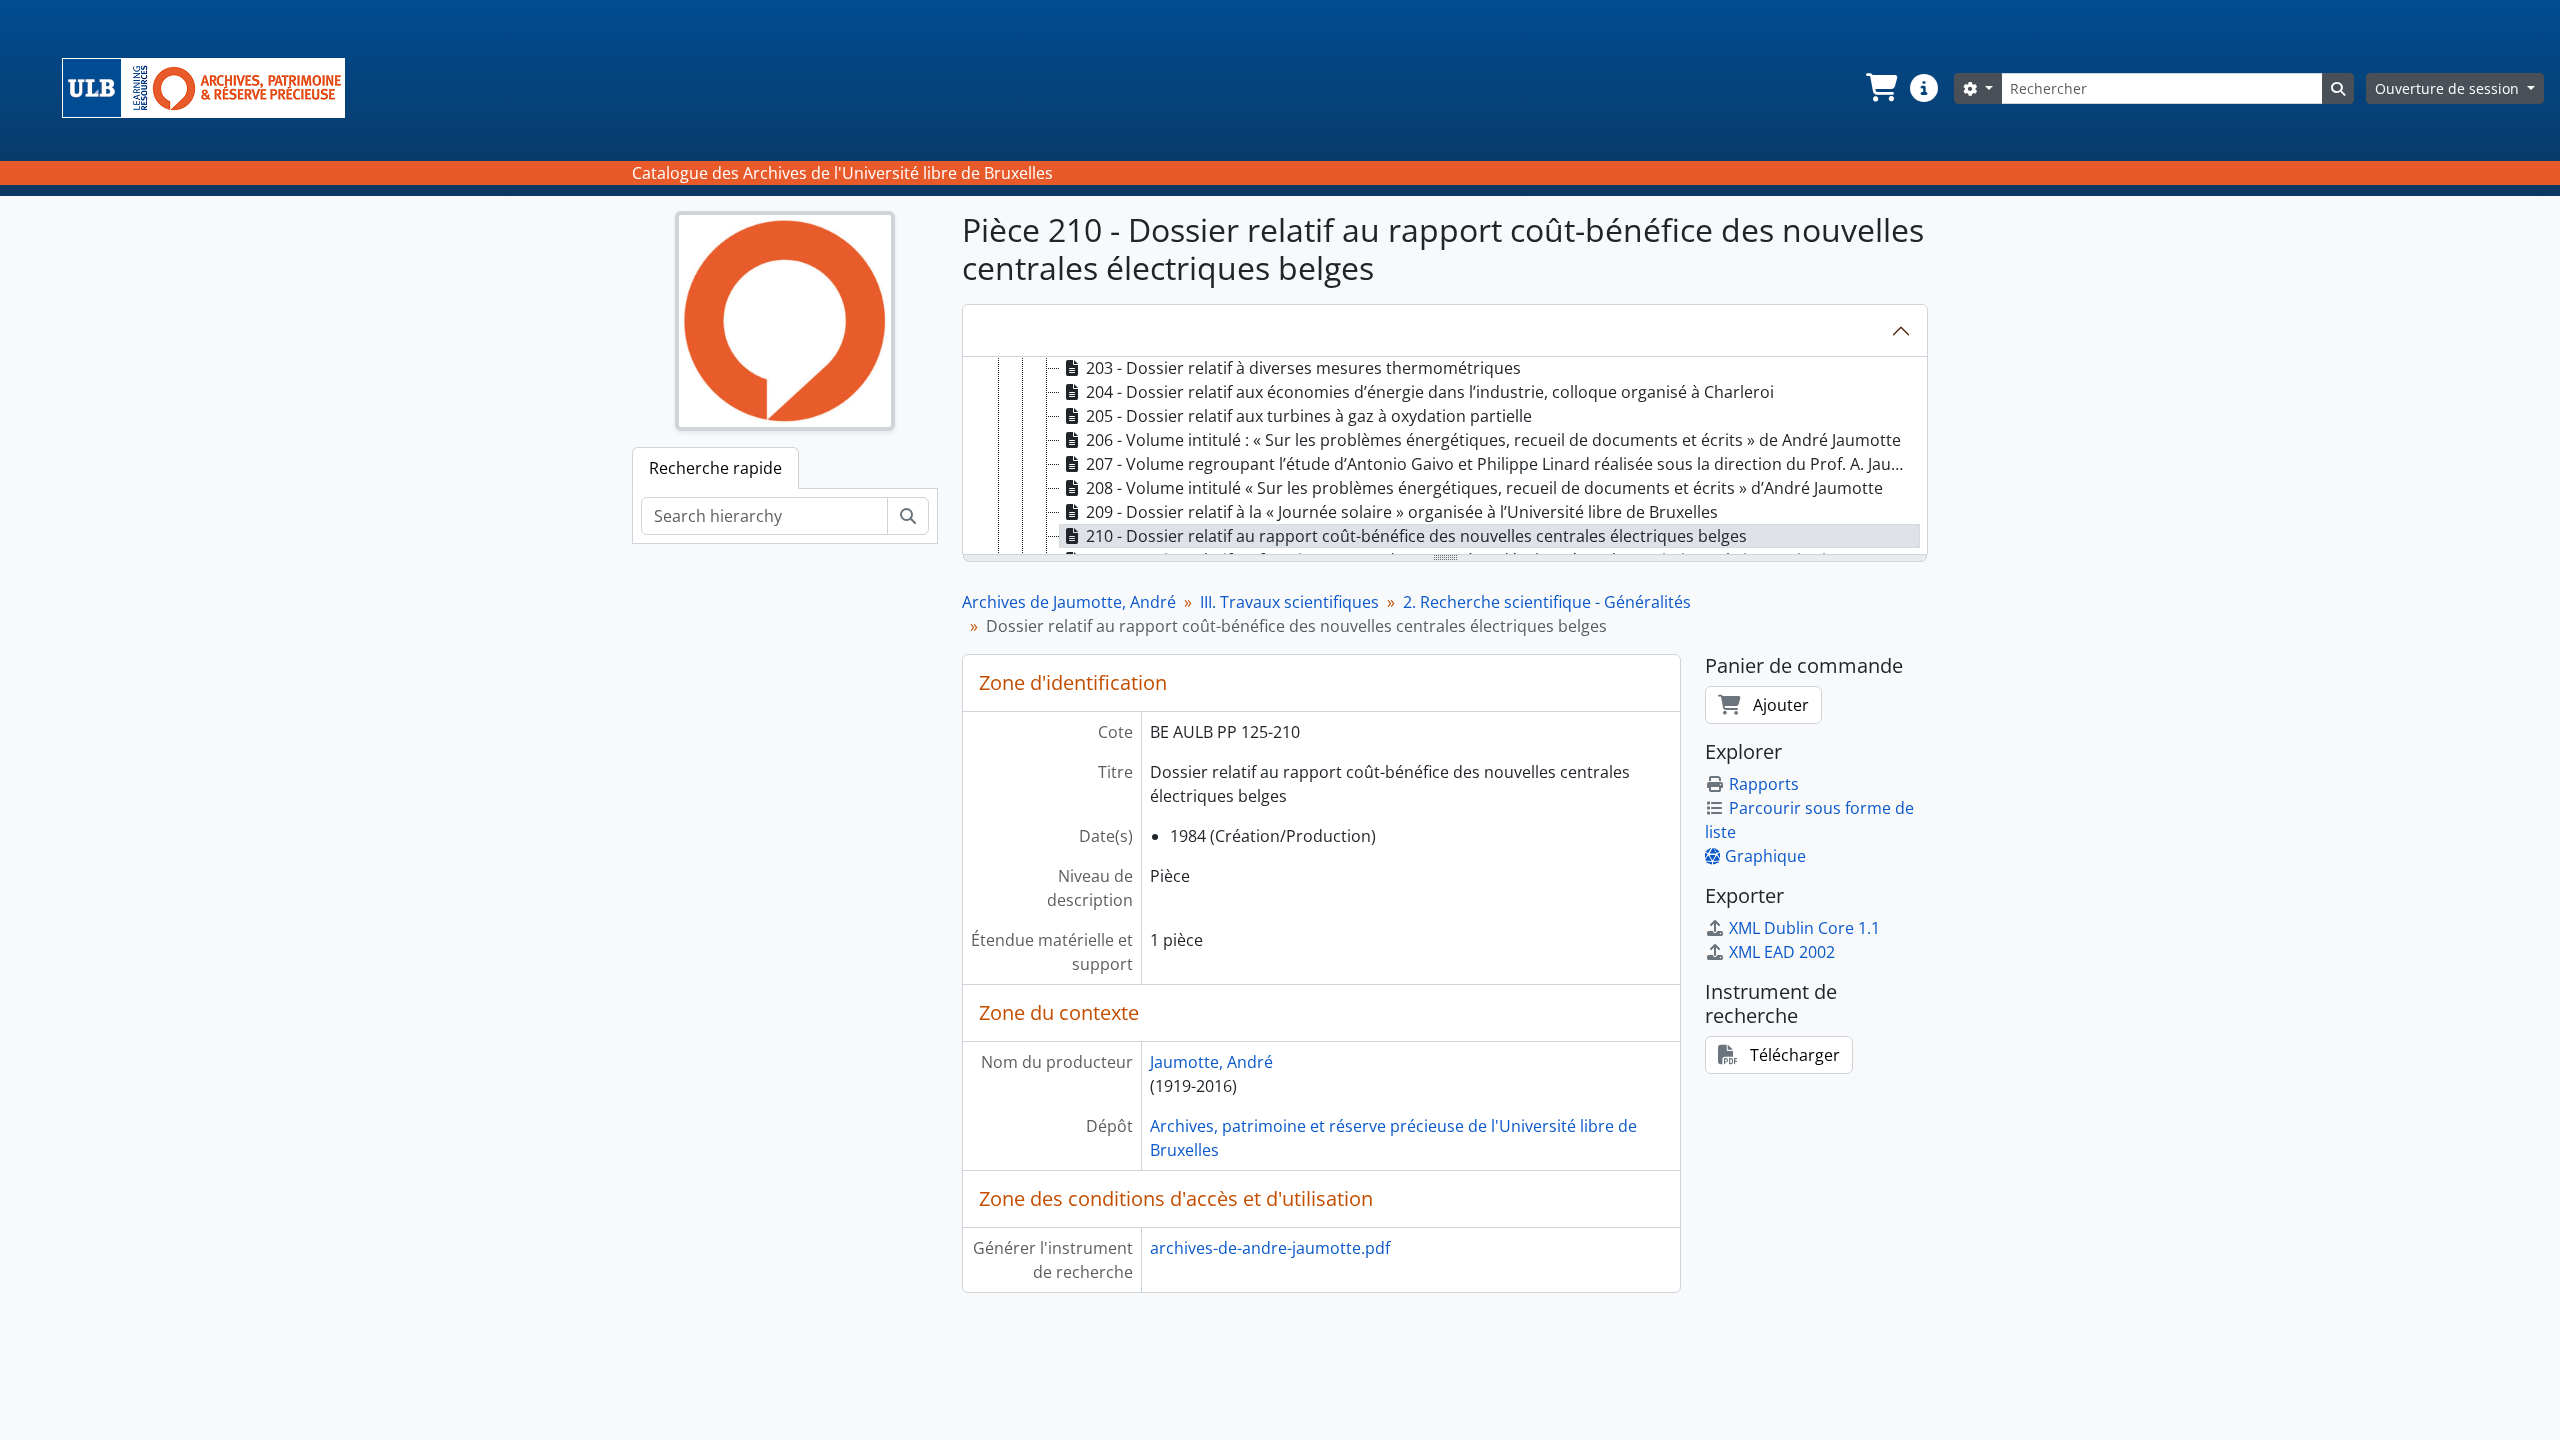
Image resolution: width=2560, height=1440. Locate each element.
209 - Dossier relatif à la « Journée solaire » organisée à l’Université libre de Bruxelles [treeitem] (1402, 512)
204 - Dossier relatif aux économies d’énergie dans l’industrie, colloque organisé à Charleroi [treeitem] (1430, 392)
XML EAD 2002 (1782, 952)
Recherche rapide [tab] (715, 468)
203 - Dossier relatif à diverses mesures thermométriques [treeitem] (1303, 368)
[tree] (1445, 457)
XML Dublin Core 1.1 (1804, 928)
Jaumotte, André (1211, 1062)
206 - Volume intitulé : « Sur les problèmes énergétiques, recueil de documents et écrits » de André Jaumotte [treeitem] (1493, 440)
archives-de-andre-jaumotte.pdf (1270, 1248)
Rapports (1764, 784)
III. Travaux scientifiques (1289, 602)
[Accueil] (211, 88)
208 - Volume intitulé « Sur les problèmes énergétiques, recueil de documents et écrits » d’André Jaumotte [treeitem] (1484, 488)
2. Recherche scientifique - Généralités (1547, 602)
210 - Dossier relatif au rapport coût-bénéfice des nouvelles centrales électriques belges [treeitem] (1416, 536)
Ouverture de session (2449, 88)
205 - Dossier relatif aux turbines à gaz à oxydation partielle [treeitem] (1309, 416)
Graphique (1765, 856)
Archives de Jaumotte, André (1069, 602)
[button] (1880, 88)
